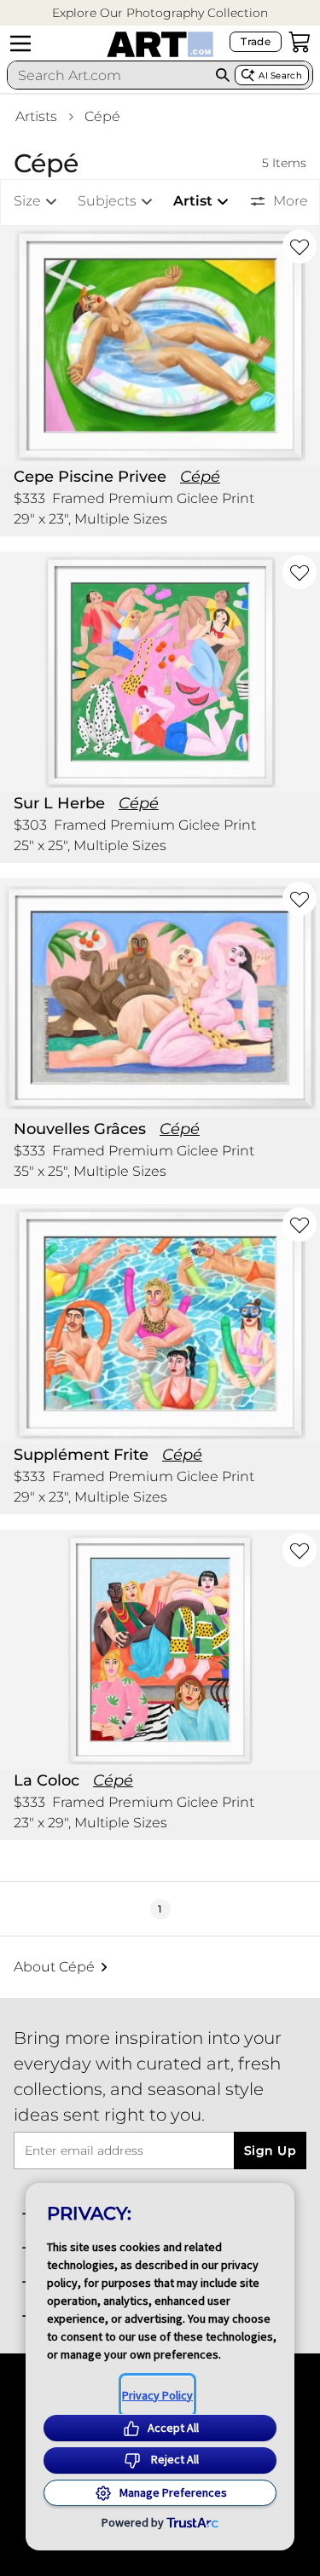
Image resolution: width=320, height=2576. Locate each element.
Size (27, 201)
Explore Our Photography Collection (160, 13)
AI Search (280, 75)
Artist (193, 201)
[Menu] (20, 43)
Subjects (107, 201)
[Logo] (160, 44)
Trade (256, 41)
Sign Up (270, 2151)
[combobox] (109, 75)
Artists (36, 116)
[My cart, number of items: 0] (300, 42)
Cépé (102, 116)
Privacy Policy (157, 2395)
